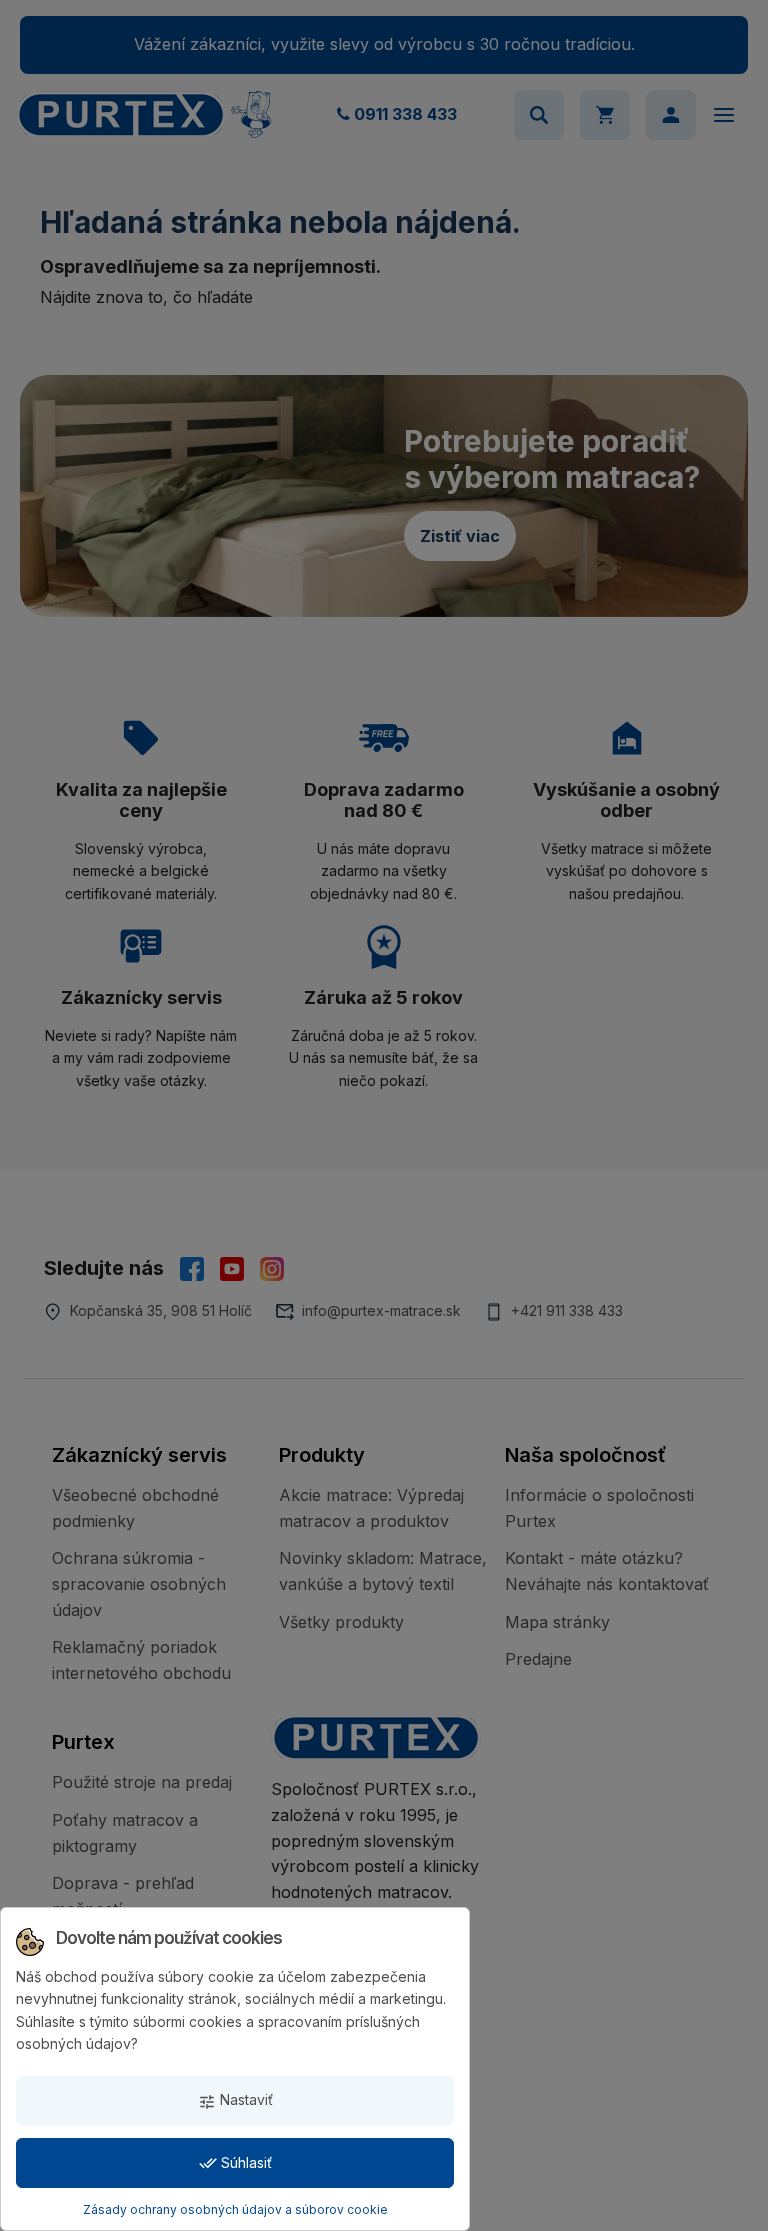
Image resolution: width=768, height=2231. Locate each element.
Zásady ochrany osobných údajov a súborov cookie (235, 2209)
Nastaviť (235, 2100)
